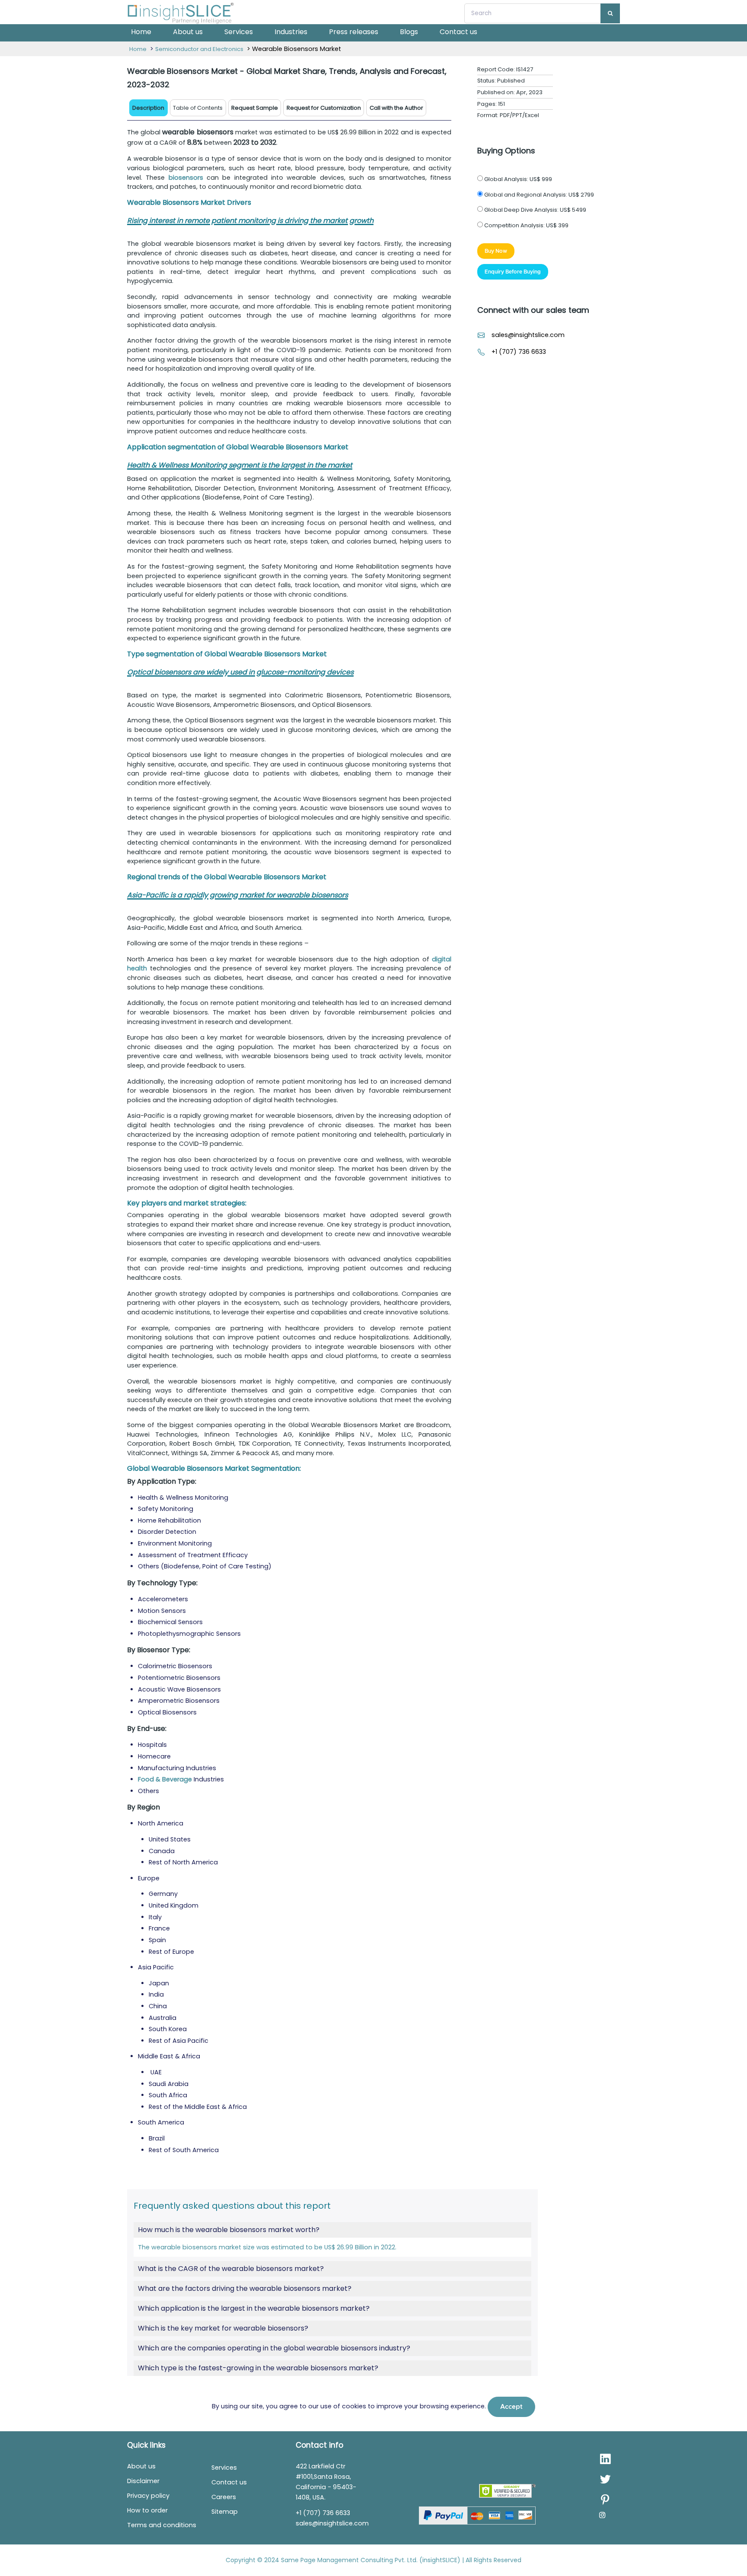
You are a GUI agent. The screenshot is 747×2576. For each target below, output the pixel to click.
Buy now (496, 251)
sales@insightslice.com (528, 335)
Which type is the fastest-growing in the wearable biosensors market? (258, 2368)
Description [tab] (148, 108)
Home (141, 32)
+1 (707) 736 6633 (519, 352)
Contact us (458, 32)
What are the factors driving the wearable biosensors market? (245, 2289)
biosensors (186, 178)
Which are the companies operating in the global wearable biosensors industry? (274, 2348)
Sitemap (225, 2512)
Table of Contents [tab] (198, 108)
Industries (291, 32)
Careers (224, 2497)
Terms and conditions (162, 2525)
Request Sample (255, 108)
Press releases (354, 32)
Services (239, 32)
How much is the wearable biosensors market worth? (229, 2230)
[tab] (255, 108)
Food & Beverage (165, 1779)
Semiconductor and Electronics (199, 49)
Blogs (409, 32)
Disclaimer (143, 2481)
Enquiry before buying (513, 272)
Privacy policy (148, 2496)
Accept (511, 2407)
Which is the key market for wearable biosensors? (223, 2328)
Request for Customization (324, 108)
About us (188, 32)
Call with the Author (396, 108)
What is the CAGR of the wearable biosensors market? (231, 2269)
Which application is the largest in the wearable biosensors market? (254, 2309)
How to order (147, 2510)
